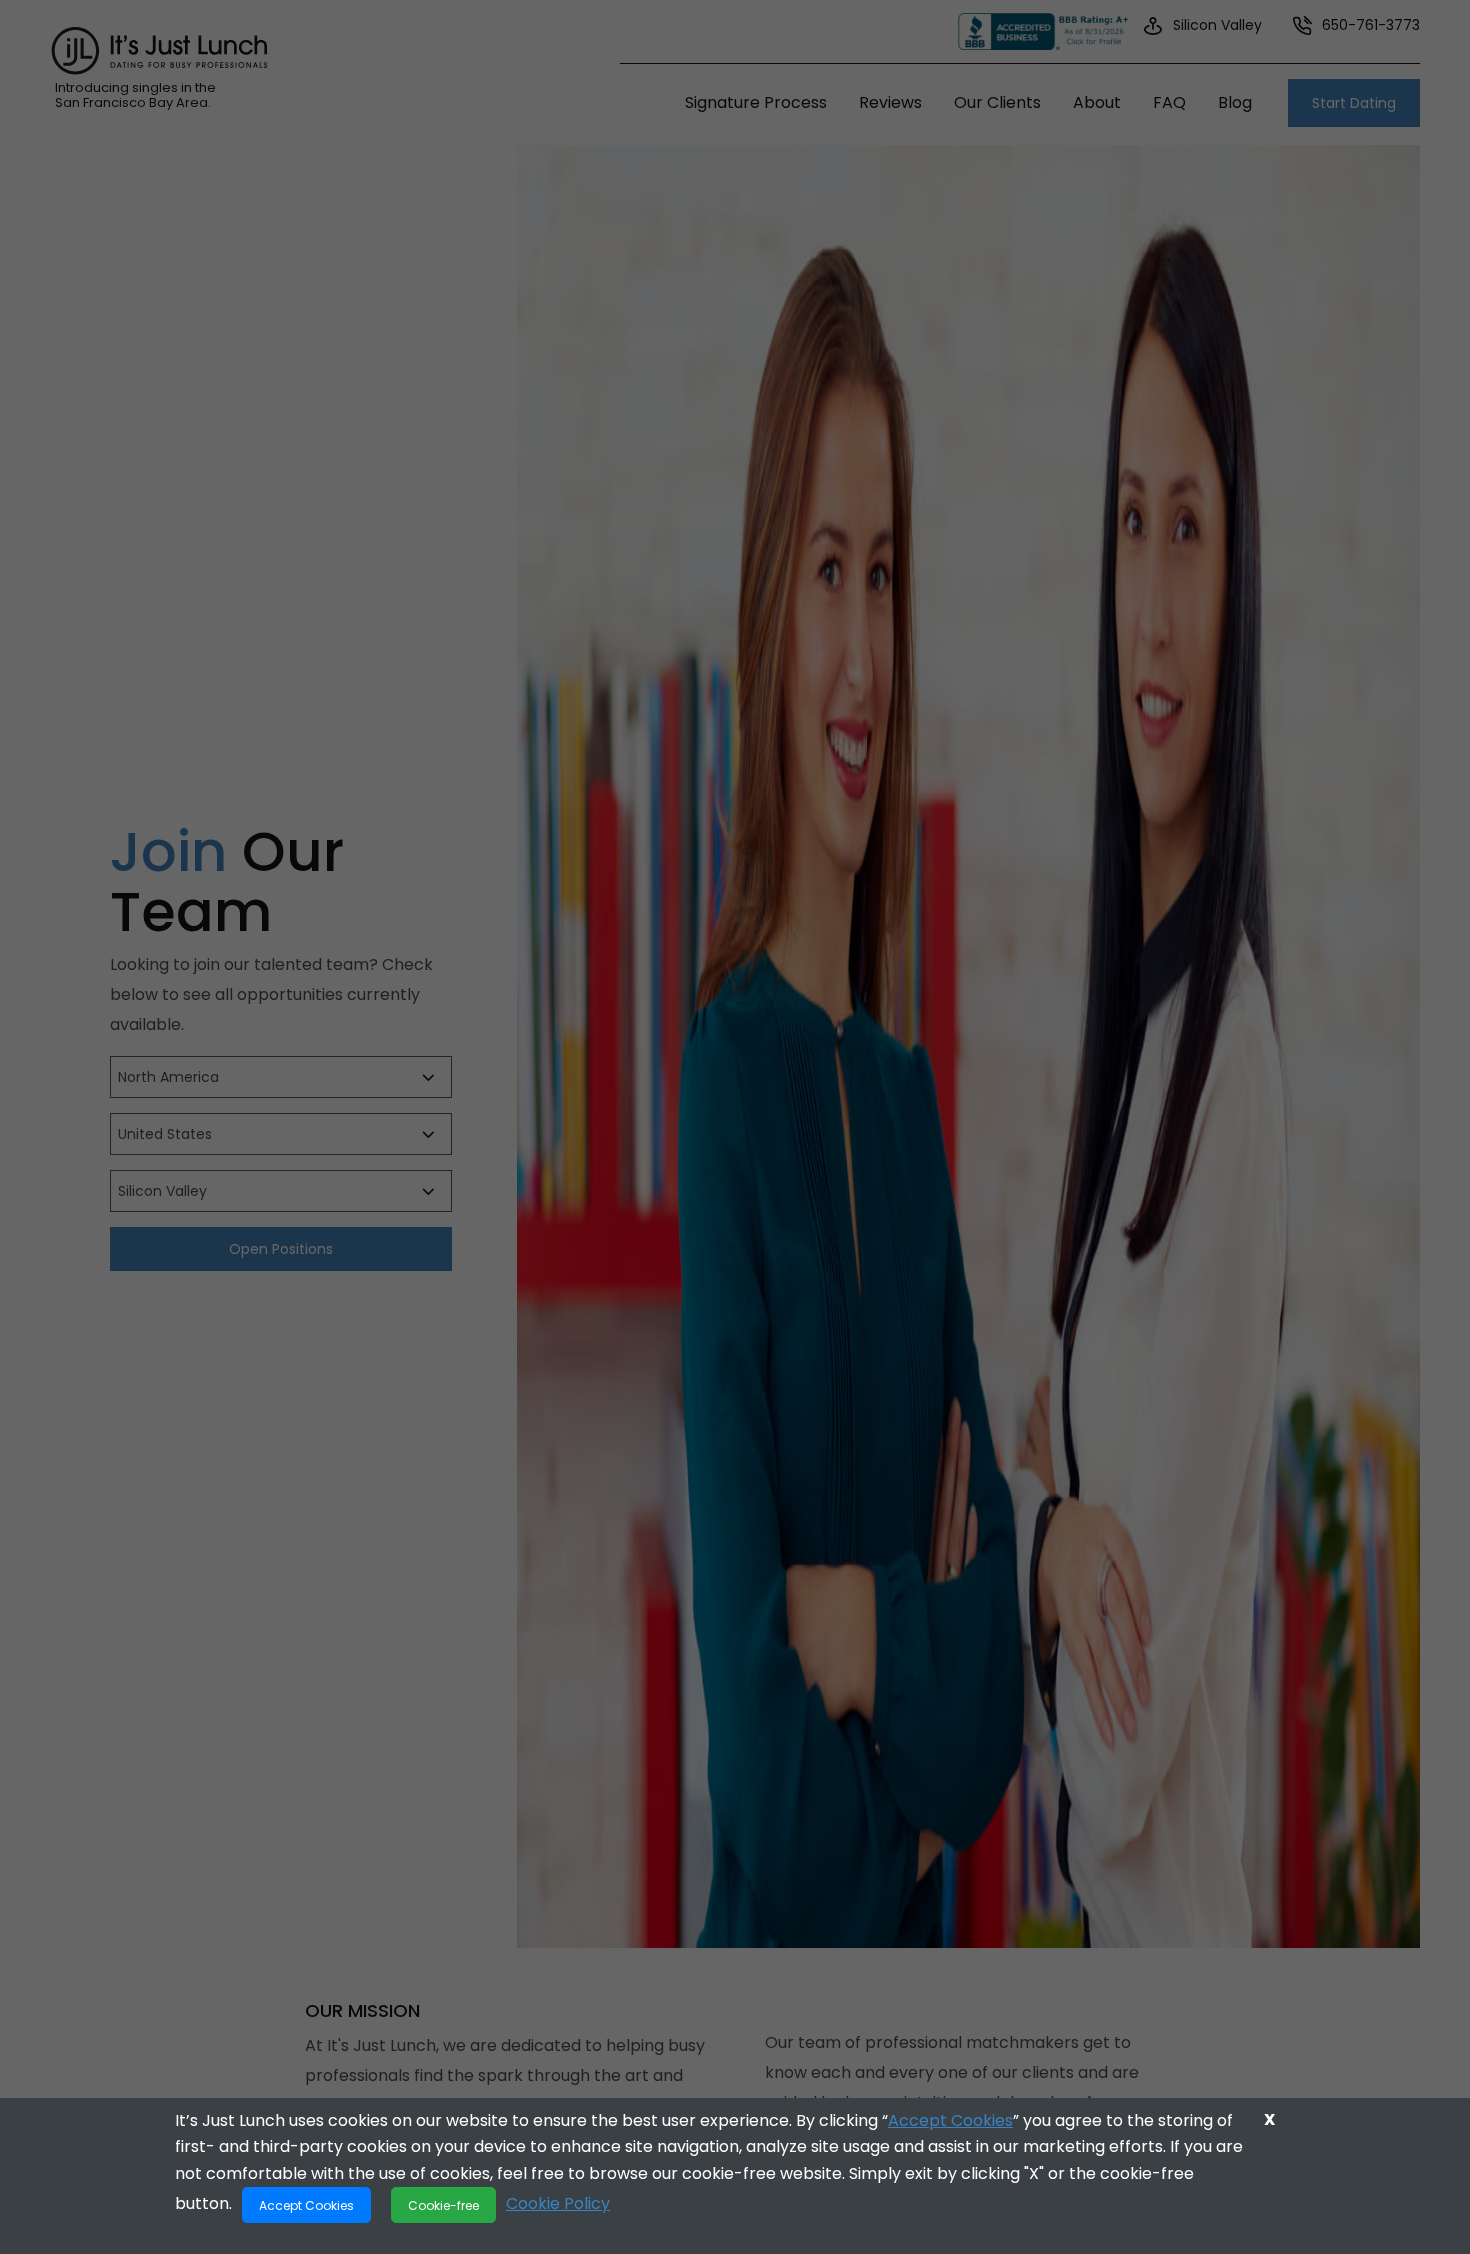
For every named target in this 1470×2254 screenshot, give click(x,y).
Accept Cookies (950, 2120)
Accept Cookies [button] (306, 2204)
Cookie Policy (558, 2203)
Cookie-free (443, 2204)
